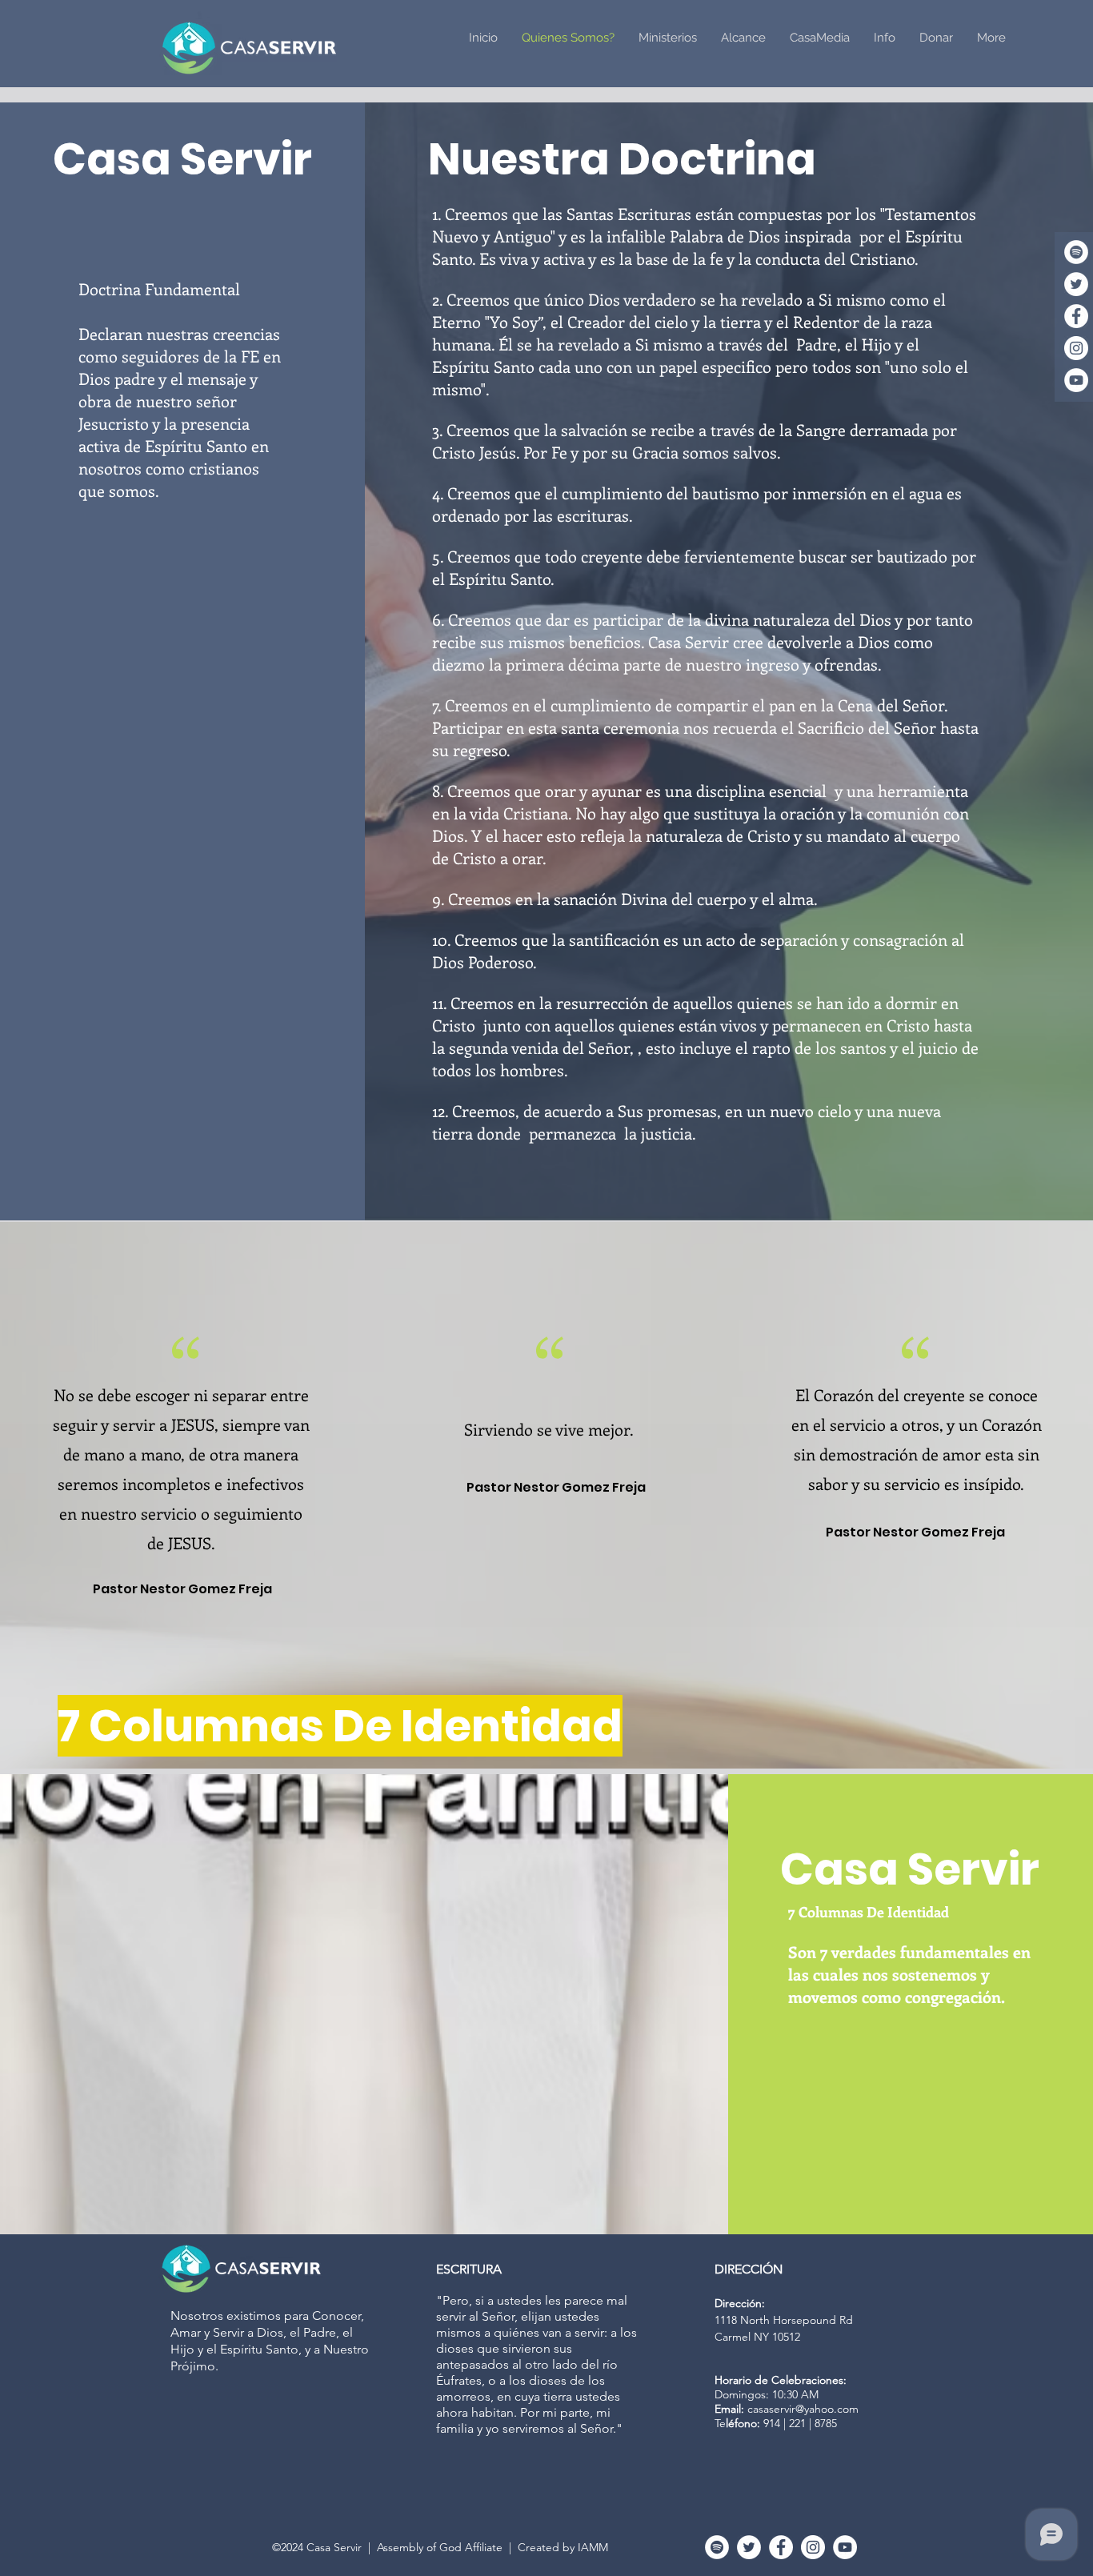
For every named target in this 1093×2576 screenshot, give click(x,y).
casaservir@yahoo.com (803, 2409)
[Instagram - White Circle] (1076, 348)
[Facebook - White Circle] (1076, 316)
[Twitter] (1076, 284)
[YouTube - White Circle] (1076, 380)
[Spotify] (1076, 252)
